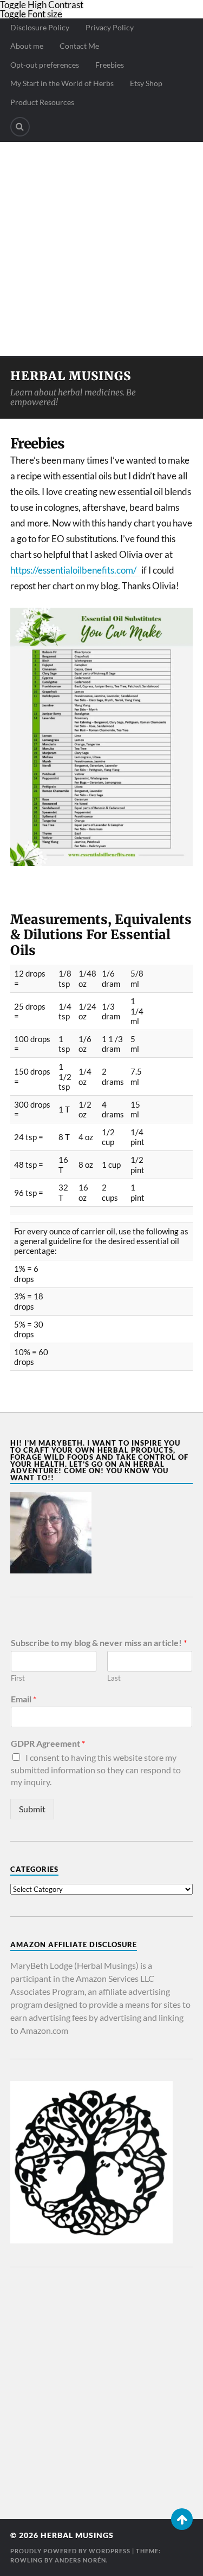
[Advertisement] (101, 249)
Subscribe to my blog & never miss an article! (99, 1642)
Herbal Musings (71, 376)
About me (27, 46)
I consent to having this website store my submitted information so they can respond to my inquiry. (96, 1770)
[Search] (20, 127)
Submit (32, 1809)
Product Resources (42, 102)
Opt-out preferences (45, 65)
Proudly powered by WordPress (70, 2551)
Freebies (110, 65)
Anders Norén (80, 2560)
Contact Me (79, 46)
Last (114, 1678)
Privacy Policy (110, 27)
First (18, 1678)
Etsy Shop (146, 83)
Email (24, 1699)
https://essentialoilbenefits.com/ (75, 570)
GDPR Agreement (48, 1743)
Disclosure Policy (40, 27)
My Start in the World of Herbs (62, 83)
